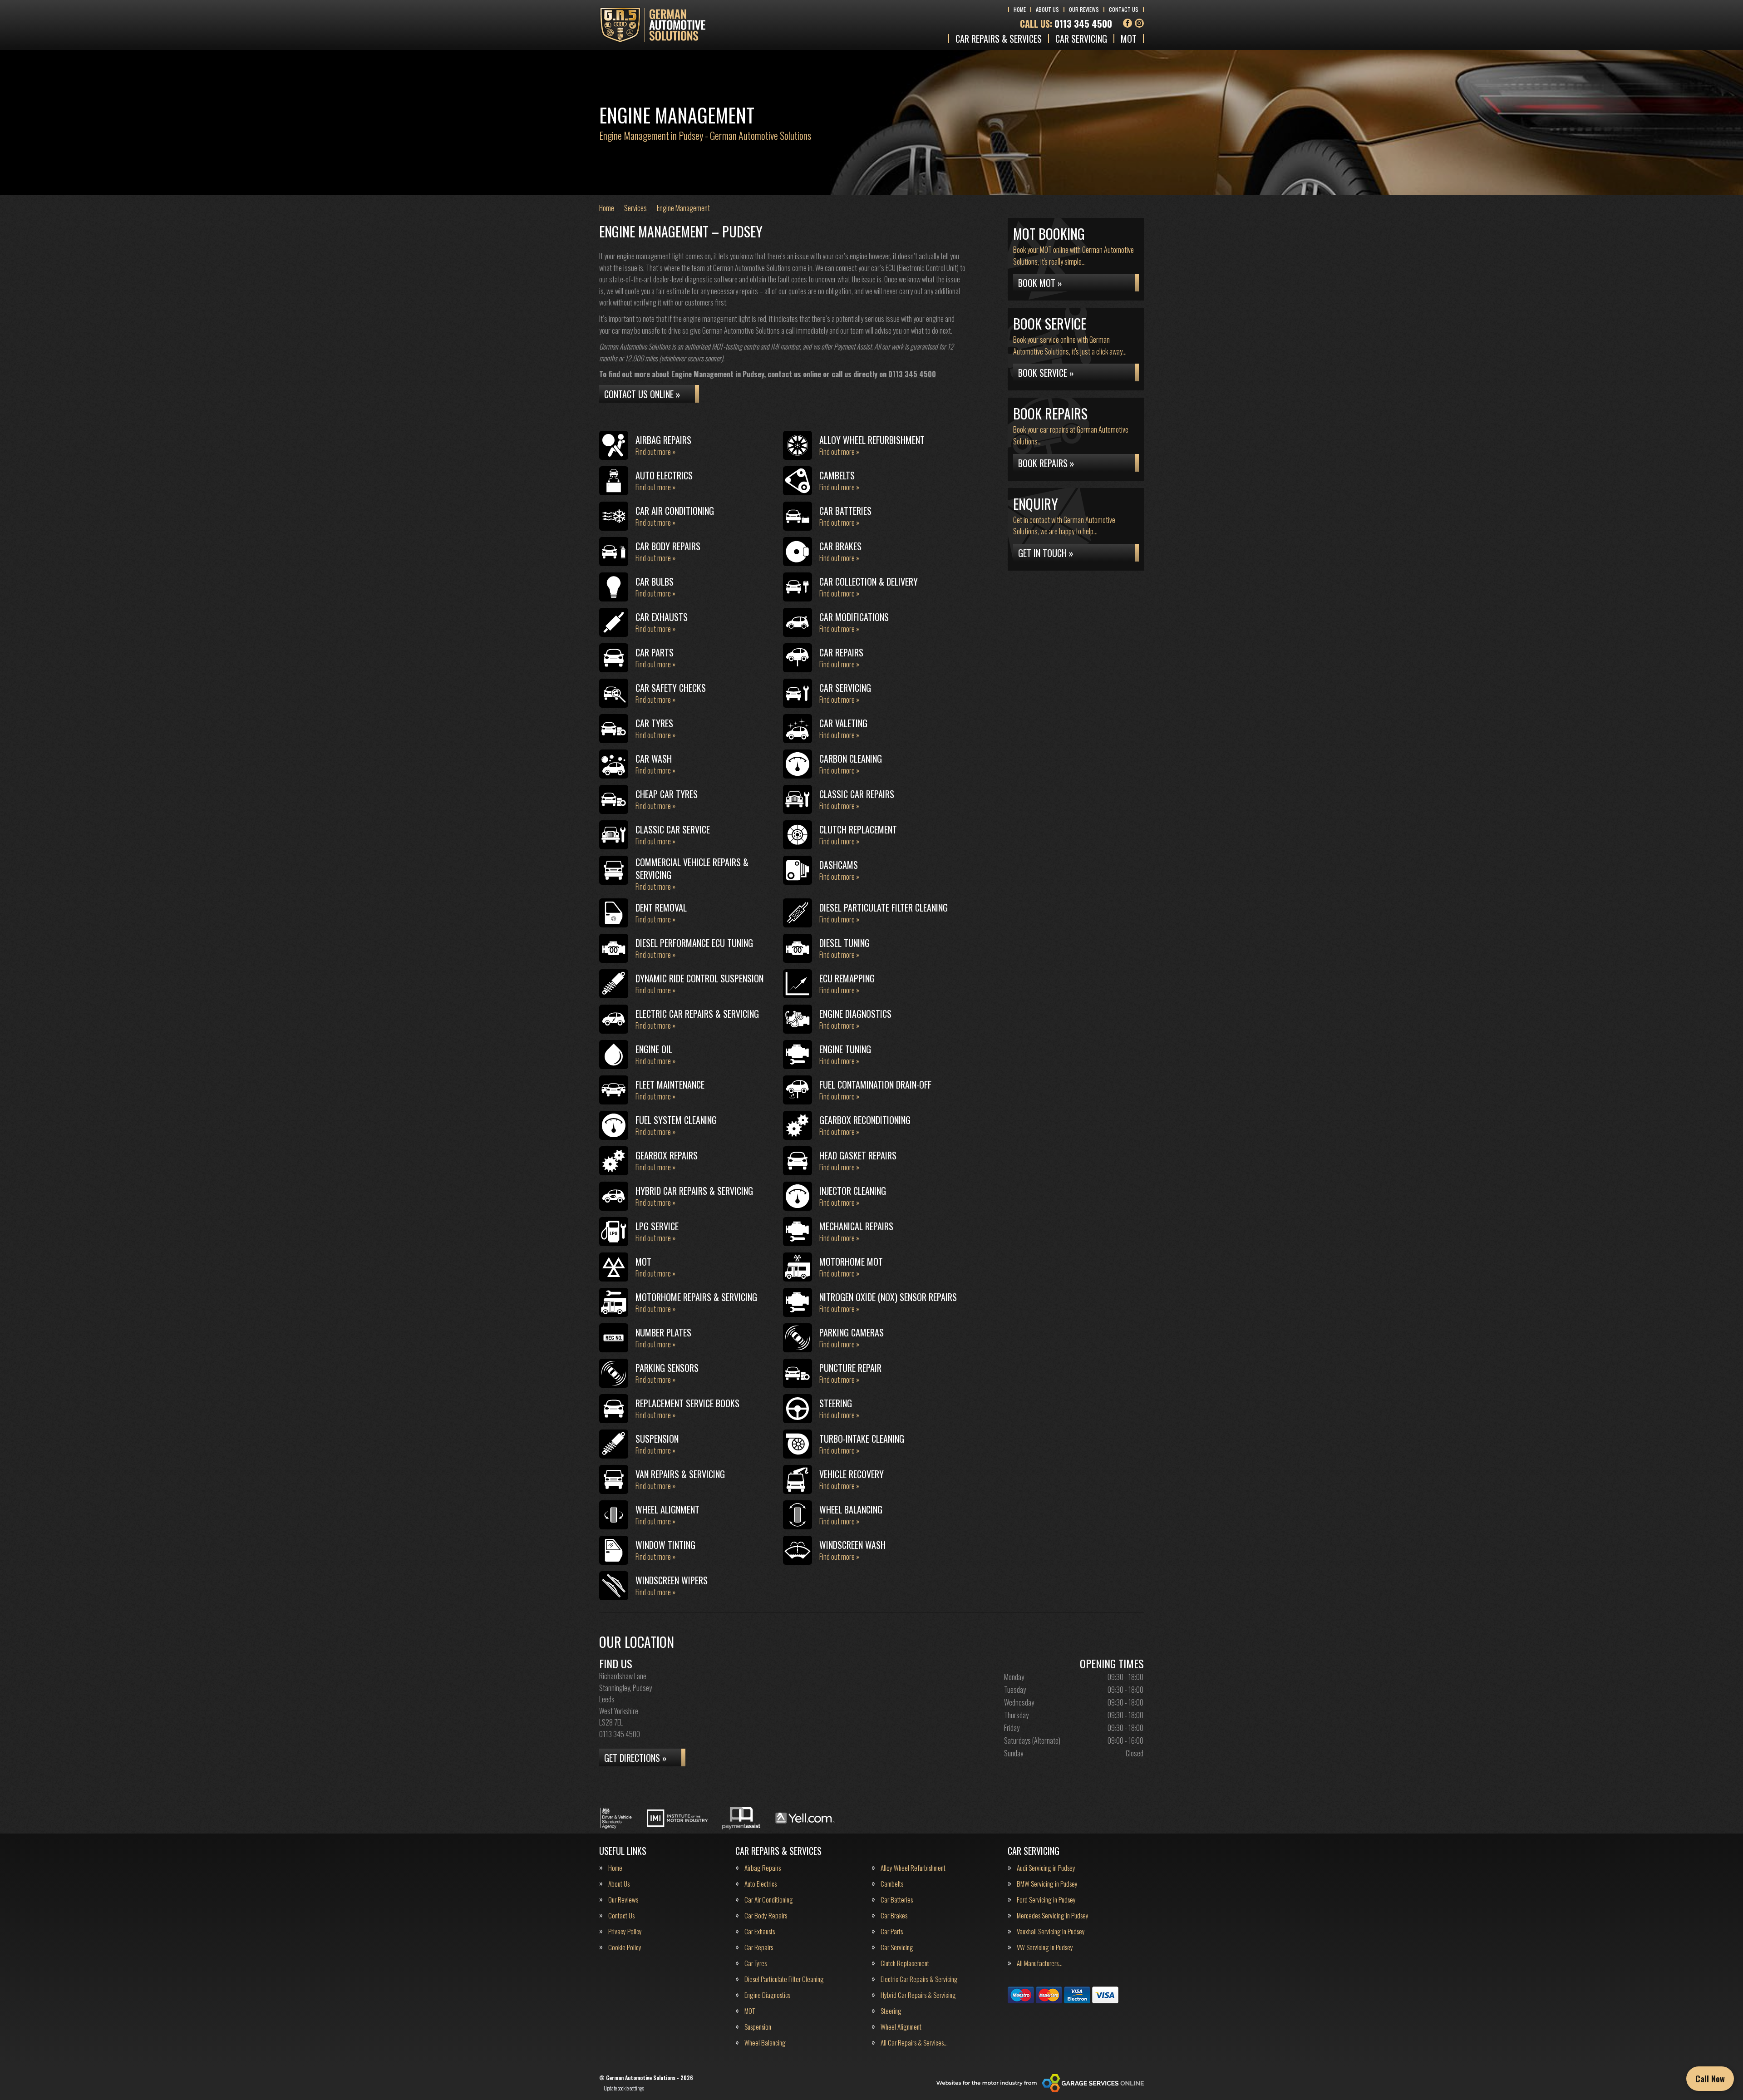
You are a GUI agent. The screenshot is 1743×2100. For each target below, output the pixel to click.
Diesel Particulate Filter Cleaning (784, 1979)
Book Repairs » (1046, 463)
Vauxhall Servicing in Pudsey (1051, 1931)
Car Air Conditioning (769, 1900)
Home (1020, 9)
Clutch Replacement (905, 1963)
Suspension (758, 2027)
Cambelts (892, 1884)
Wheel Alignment (901, 2027)
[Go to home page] (652, 25)
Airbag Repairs (763, 1868)
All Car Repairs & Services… (914, 2043)
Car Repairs (759, 1947)
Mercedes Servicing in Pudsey (1053, 1915)
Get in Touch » (1046, 553)
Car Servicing (1081, 39)
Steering (891, 2011)
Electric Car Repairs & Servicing (919, 1979)
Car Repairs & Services (999, 39)
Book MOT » (1040, 283)
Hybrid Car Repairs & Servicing (918, 1995)
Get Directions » (635, 1758)
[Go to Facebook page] (1128, 23)
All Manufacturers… (1040, 1963)
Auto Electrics (761, 1884)
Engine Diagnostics (767, 1995)
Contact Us (1124, 9)
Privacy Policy (625, 1931)
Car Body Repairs (766, 1915)
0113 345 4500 (1066, 24)
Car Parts (892, 1931)
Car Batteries (897, 1900)
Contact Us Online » (642, 394)
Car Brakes (894, 1915)
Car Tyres (756, 1963)
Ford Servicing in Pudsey (1046, 1900)
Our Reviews (1084, 9)
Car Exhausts (760, 1931)
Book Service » (1046, 373)
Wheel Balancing (765, 2043)
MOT (1129, 39)
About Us (1047, 9)
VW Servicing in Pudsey (1045, 1947)
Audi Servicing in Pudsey (1046, 1868)
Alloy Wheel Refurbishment (913, 1868)
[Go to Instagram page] (1139, 23)
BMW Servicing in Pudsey (1047, 1884)
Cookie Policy (625, 1947)
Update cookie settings (624, 2088)
